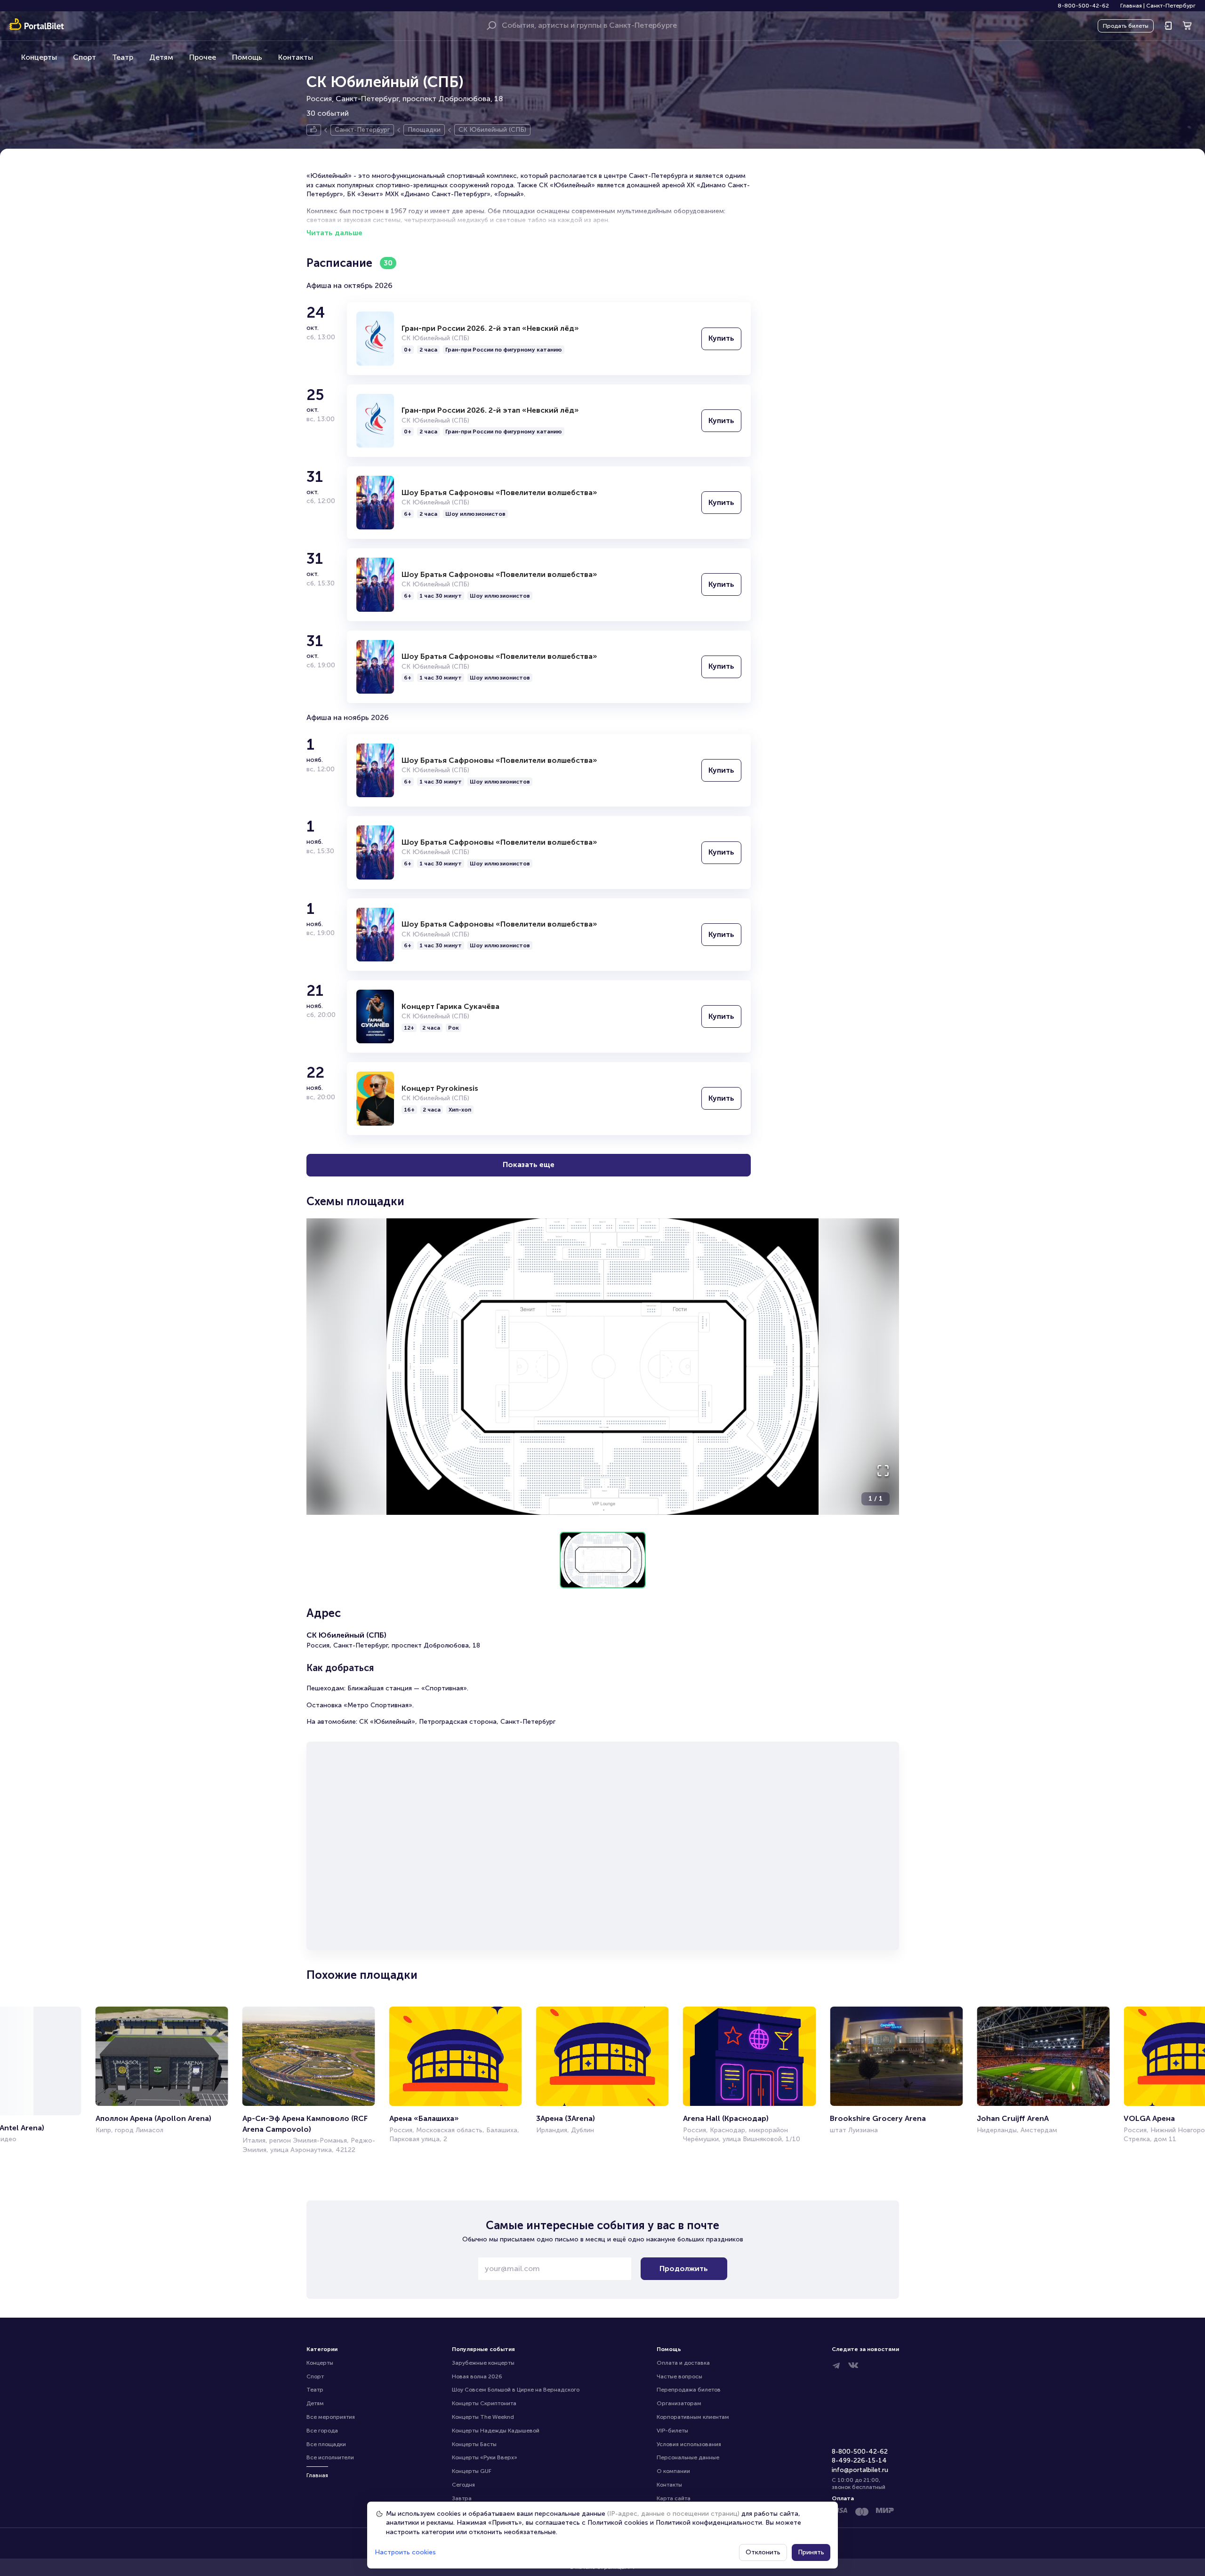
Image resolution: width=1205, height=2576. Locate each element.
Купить (721, 338)
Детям (161, 57)
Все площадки (326, 2444)
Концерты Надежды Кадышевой (496, 2431)
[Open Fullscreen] (883, 1471)
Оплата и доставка (683, 2363)
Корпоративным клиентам (693, 2417)
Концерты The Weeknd (483, 2417)
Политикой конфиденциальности (709, 2523)
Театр (123, 57)
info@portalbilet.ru (860, 2470)
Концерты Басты (474, 2444)
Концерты (39, 57)
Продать (1126, 26)
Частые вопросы (679, 2376)
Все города (322, 2431)
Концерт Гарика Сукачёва (450, 1006)
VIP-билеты (672, 2431)
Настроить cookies (405, 2552)
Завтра (462, 2498)
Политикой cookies (618, 2523)
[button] (603, 1367)
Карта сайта (674, 2498)
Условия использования (689, 2444)
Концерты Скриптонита (484, 2403)
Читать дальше (334, 233)
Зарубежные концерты (483, 2363)
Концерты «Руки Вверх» (485, 2457)
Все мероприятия (331, 2417)
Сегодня (463, 2485)
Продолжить (684, 2268)
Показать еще (529, 1164)
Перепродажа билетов (689, 2390)
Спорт (84, 57)
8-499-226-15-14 (859, 2460)
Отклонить (763, 2552)
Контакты (296, 57)
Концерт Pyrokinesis (440, 1088)
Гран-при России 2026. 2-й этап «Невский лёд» (490, 328)
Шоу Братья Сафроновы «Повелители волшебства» (499, 492)
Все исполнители (330, 2457)
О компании (673, 2471)
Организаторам (679, 2403)
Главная (1131, 6)
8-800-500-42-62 (1083, 6)
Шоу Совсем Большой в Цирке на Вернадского (516, 2390)
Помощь (247, 57)
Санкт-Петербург (1171, 6)
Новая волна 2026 (477, 2376)
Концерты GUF (472, 2471)
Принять (811, 2552)
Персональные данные (688, 2457)
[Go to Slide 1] (603, 1560)
